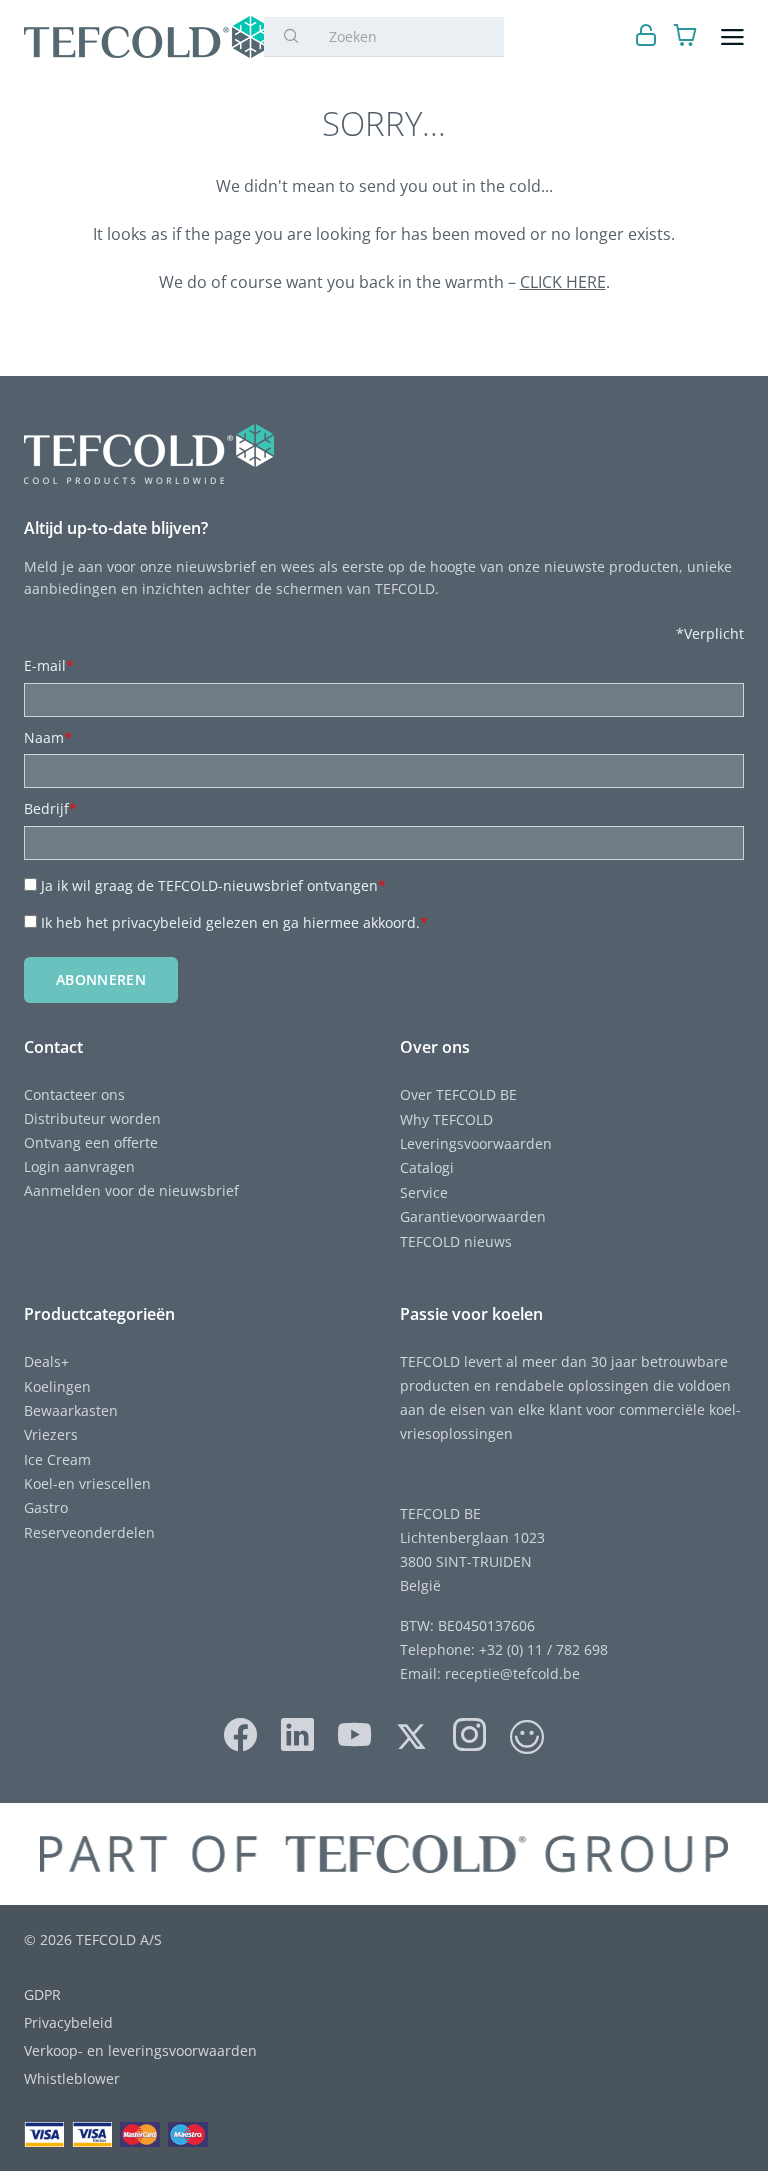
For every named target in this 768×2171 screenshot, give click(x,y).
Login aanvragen (79, 1166)
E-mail (49, 665)
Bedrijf (50, 808)
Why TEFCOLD (446, 1119)
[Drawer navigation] (732, 37)
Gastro (46, 1507)
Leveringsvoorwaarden (476, 1143)
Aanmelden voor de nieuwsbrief (131, 1190)
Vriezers (51, 1434)
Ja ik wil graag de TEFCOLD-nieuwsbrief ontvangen (213, 885)
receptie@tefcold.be (512, 1673)
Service (424, 1192)
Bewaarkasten (71, 1410)
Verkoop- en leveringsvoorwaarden (140, 2050)
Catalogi (427, 1167)
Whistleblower (72, 2078)
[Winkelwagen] (685, 37)
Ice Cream (57, 1459)
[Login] (646, 37)
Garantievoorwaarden (473, 1216)
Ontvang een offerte (91, 1142)
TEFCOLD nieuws (456, 1241)
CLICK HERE (563, 282)
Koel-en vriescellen (87, 1483)
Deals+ (46, 1361)
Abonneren (101, 979)
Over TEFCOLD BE (458, 1094)
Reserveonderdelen (89, 1532)
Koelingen (57, 1386)
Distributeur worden (92, 1118)
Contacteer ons (74, 1094)
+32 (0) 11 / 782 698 (543, 1649)
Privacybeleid (68, 2022)
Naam (48, 737)
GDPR (42, 1994)
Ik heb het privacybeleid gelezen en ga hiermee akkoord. (234, 922)
